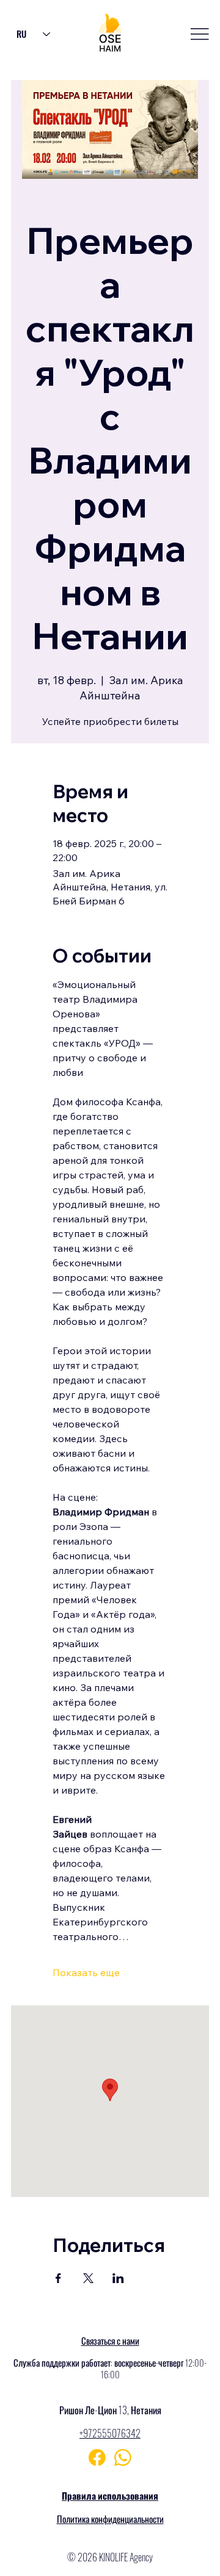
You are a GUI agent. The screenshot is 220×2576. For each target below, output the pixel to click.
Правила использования (110, 2495)
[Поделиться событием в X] (88, 2278)
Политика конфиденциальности (110, 2519)
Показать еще (86, 1972)
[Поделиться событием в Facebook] (58, 2278)
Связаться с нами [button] (110, 2340)
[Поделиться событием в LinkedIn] (118, 2278)
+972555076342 (110, 2433)
